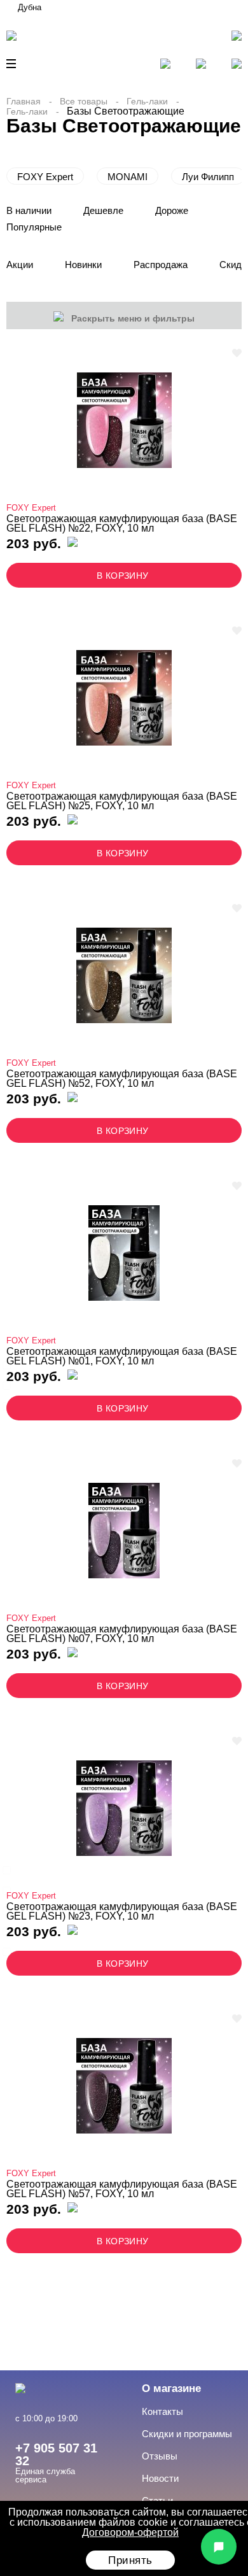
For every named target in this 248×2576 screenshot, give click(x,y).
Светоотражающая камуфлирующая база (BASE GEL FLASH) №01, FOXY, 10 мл (122, 1356)
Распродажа (161, 265)
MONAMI (127, 177)
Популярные (34, 227)
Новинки (83, 265)
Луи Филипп (208, 177)
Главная (24, 101)
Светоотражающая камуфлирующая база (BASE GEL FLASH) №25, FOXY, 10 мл (122, 801)
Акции (20, 265)
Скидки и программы (187, 2434)
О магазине (171, 2388)
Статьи (157, 2501)
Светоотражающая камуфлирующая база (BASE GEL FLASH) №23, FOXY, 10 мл (122, 1912)
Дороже (172, 210)
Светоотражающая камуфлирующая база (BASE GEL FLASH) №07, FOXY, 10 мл (122, 1634)
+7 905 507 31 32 (56, 2454)
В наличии (29, 210)
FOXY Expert (45, 177)
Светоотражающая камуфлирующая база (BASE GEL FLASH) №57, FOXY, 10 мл (122, 2189)
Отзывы (160, 2456)
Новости (160, 2478)
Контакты (162, 2411)
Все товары (84, 101)
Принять (130, 2560)
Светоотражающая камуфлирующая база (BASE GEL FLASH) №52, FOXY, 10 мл (122, 1079)
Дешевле (103, 210)
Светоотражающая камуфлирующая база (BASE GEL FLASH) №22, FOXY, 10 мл (122, 524)
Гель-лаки (147, 101)
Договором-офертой (130, 2532)
